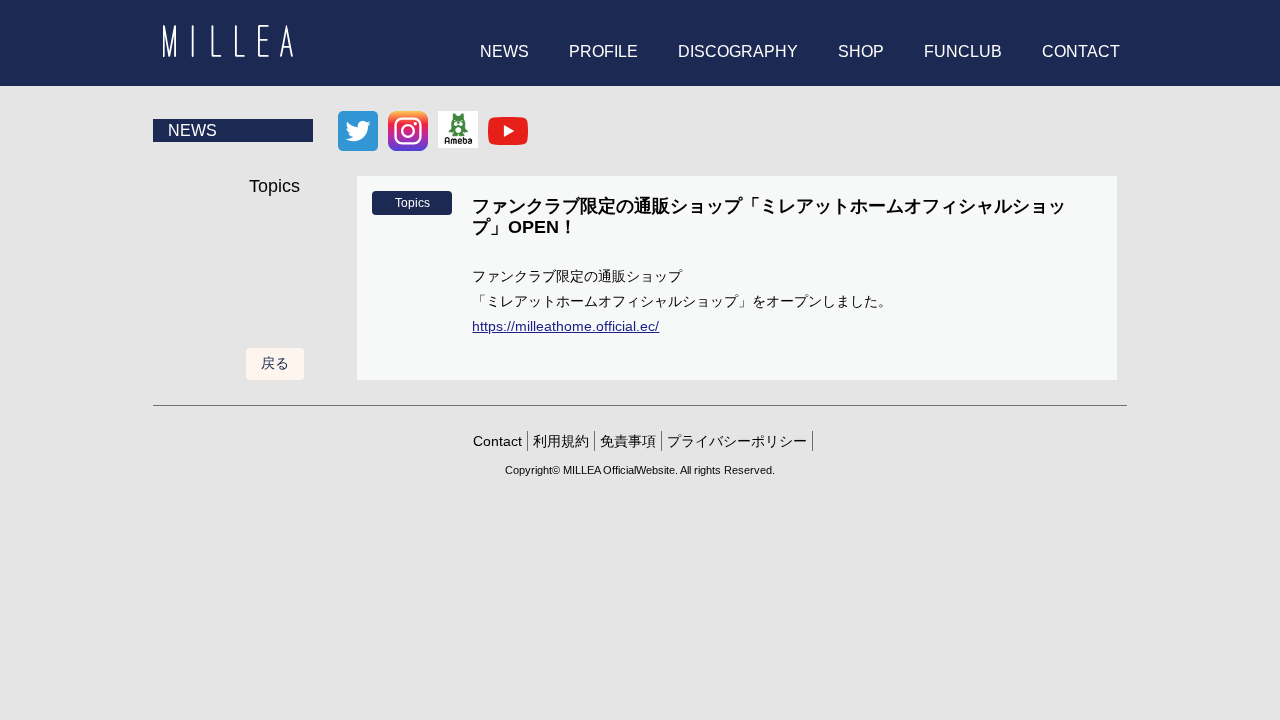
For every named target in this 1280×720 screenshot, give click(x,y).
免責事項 (628, 441)
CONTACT (1081, 51)
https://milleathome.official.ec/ (565, 326)
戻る (275, 363)
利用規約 (561, 441)
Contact (497, 441)
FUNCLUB (963, 51)
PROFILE (603, 51)
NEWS (504, 51)
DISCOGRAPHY (738, 51)
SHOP (861, 51)
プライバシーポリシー (737, 441)
